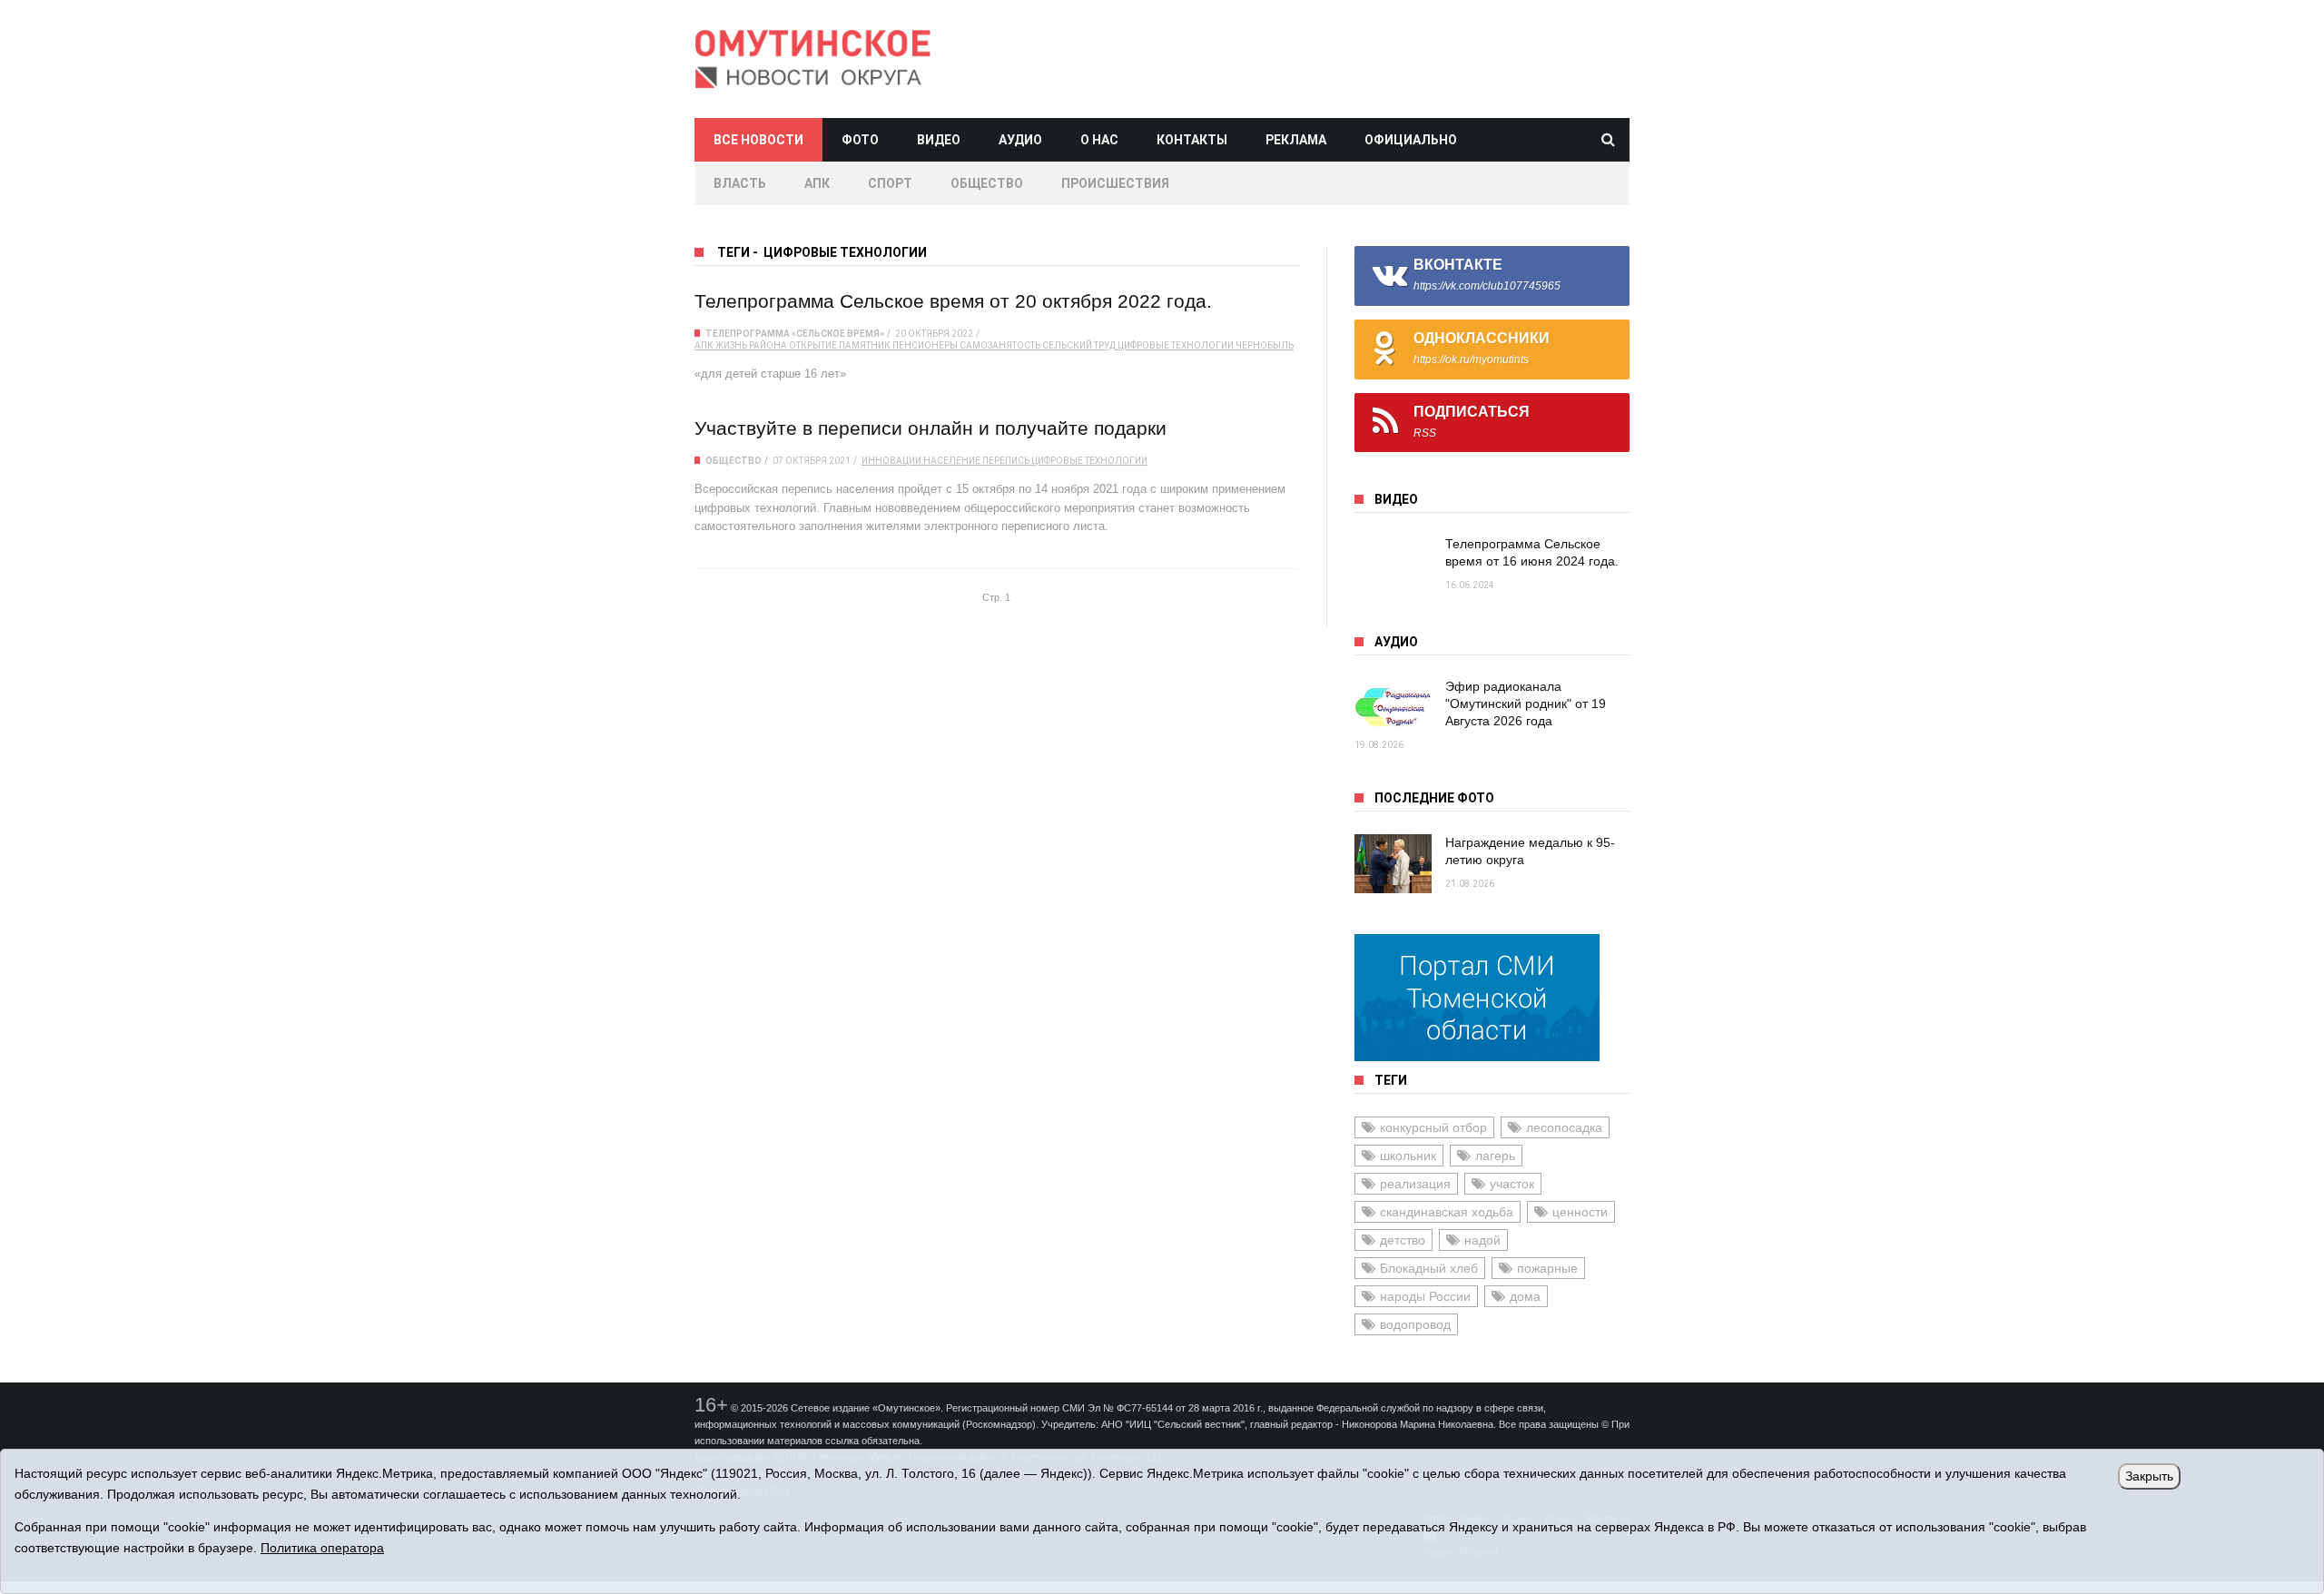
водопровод (1415, 1324)
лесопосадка (1564, 1127)
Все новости (758, 140)
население (952, 461)
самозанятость (1000, 345)
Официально (1411, 140)
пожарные (1547, 1268)
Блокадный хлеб (1429, 1268)
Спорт (890, 183)
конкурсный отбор (1433, 1127)
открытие (813, 345)
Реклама (1296, 140)
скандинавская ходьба (1447, 1212)
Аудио (1020, 140)
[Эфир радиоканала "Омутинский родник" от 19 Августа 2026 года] (1393, 708)
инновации (891, 461)
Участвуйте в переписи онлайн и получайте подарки (931, 428)
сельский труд (1079, 345)
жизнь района (751, 345)
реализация (1415, 1184)
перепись (1006, 461)
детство (1403, 1240)
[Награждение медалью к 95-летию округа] (1393, 864)
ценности (1580, 1212)
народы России (1425, 1296)
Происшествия (1115, 183)
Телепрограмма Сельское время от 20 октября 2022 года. (953, 301)
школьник (1408, 1156)
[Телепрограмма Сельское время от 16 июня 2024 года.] (1393, 565)
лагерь (1495, 1156)
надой (1482, 1240)
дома (1525, 1296)
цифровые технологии (1176, 345)
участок (1512, 1184)
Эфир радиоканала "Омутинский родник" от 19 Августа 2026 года (1526, 704)
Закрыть (2149, 1476)
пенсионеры (925, 345)
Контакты (1192, 140)
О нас (1099, 140)
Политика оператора (322, 1548)
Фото (860, 140)
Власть (740, 183)
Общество (987, 183)
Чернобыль (1265, 345)
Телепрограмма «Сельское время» (795, 334)
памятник (865, 345)
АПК (817, 183)
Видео (939, 140)
